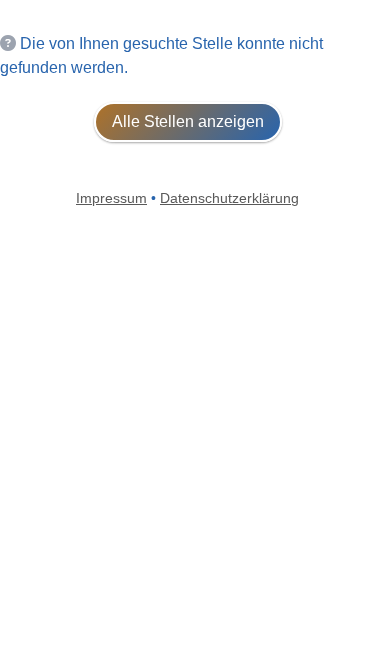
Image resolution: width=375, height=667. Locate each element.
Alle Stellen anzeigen (188, 121)
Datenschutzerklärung (229, 198)
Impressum (111, 198)
